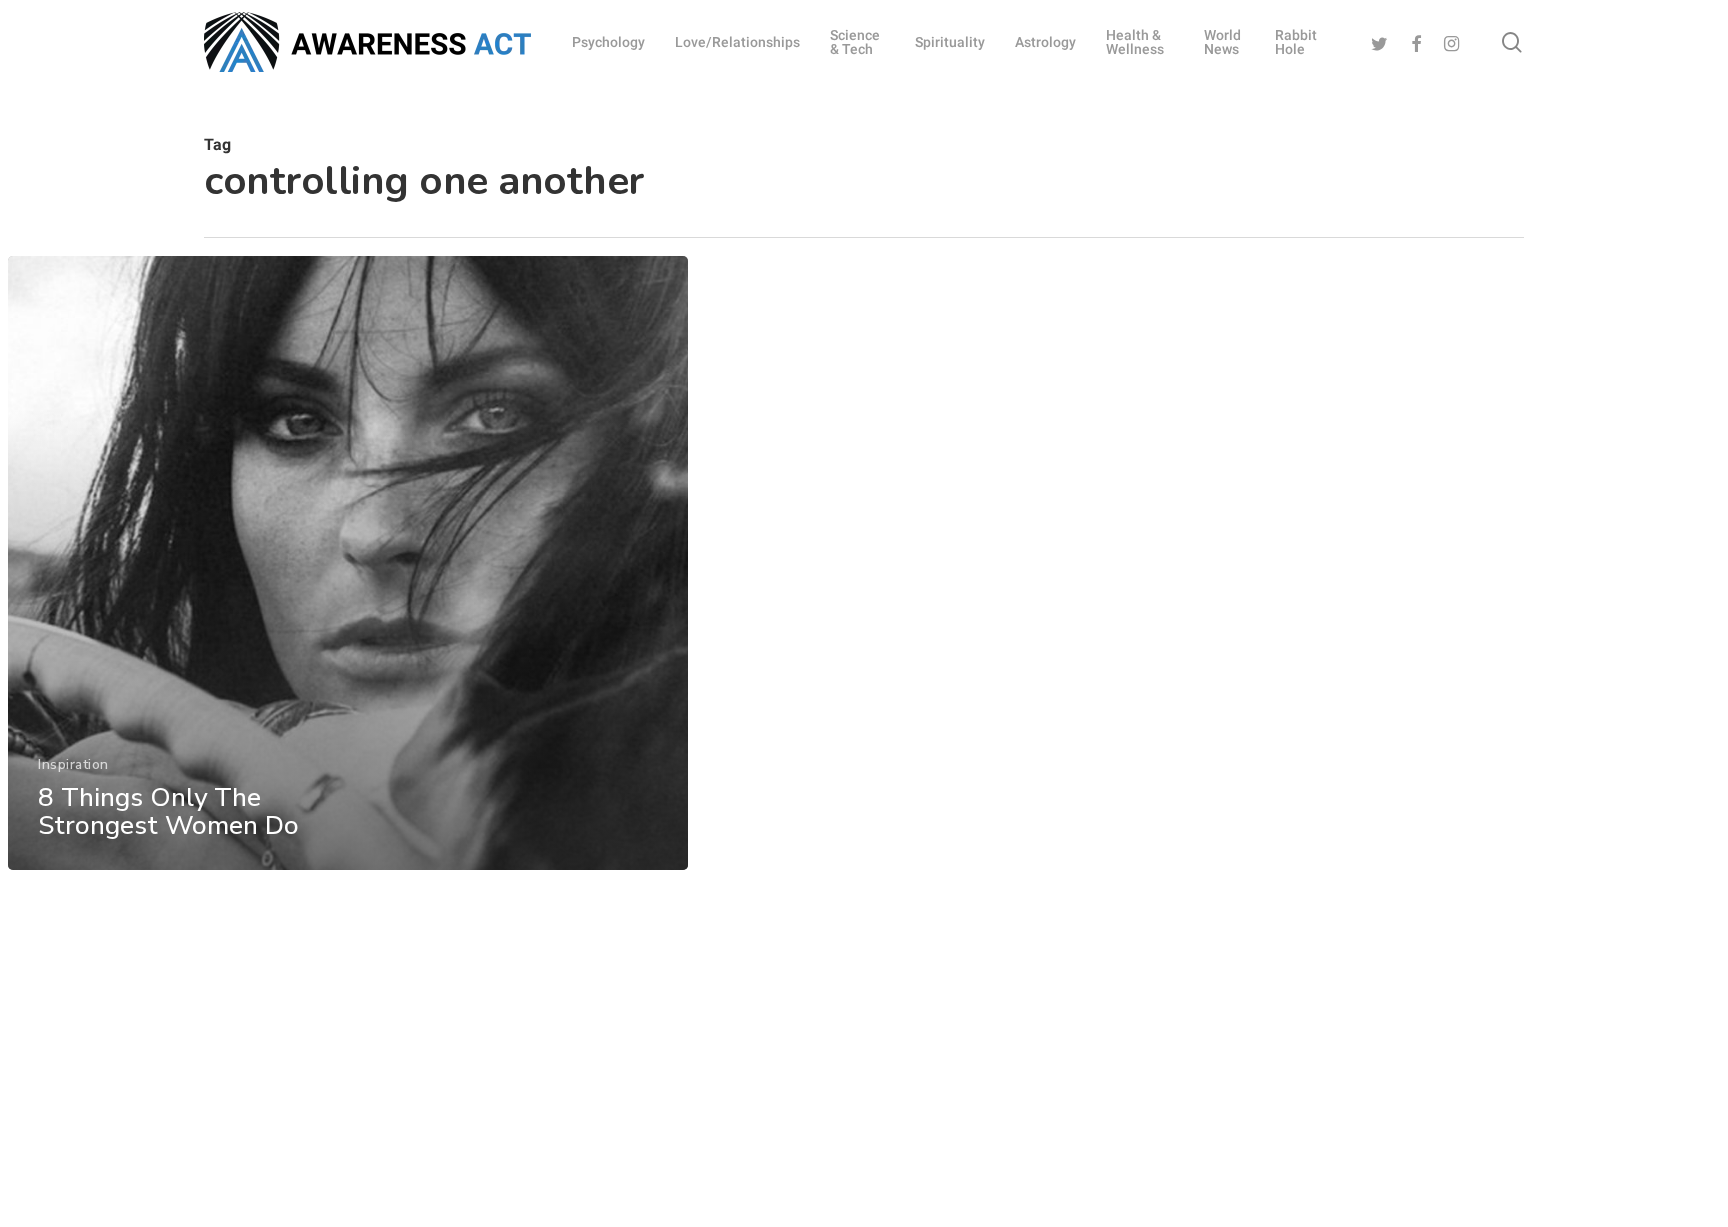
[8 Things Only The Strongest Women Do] (348, 563)
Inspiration (73, 764)
